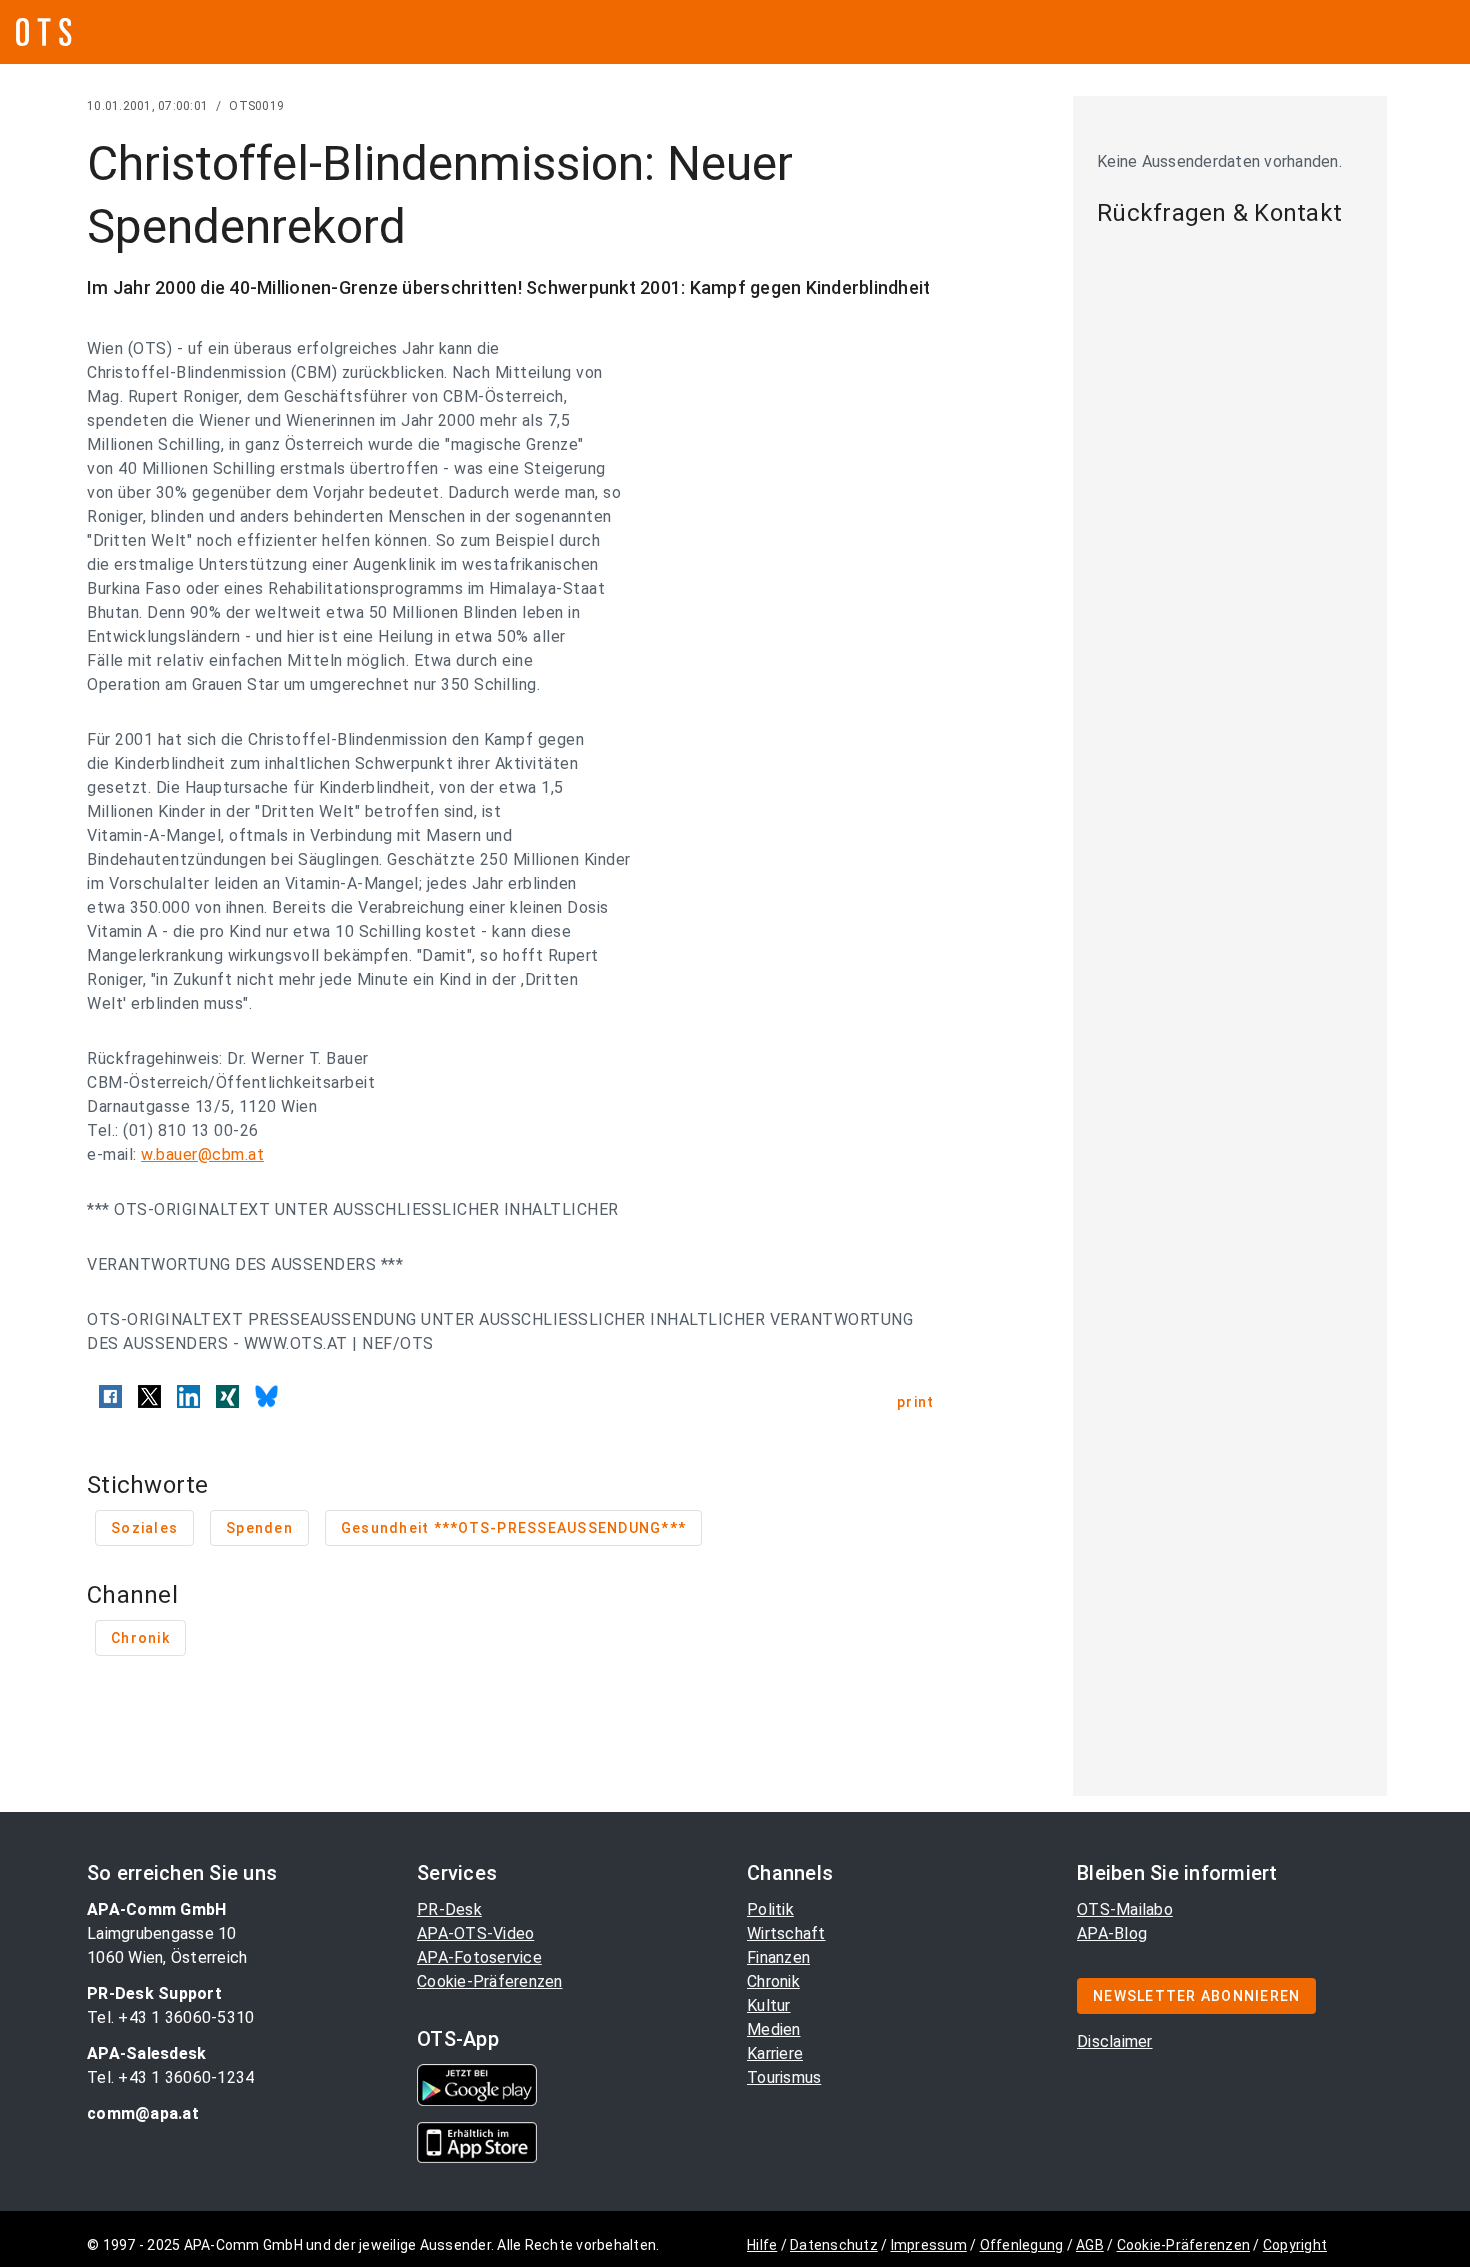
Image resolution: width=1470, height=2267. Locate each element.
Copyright (1295, 2245)
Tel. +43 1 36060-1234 (170, 2077)
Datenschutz (834, 2245)
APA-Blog (1112, 1933)
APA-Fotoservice (479, 1957)
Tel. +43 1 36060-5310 (170, 2017)
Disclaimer (1115, 2041)
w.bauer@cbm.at (202, 1154)
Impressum (929, 2245)
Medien (774, 2029)
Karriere (775, 2053)
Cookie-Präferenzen (490, 1981)
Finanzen (778, 1957)
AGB (1090, 2245)
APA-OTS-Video (475, 1933)
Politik (770, 1909)
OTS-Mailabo (1125, 1909)
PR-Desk (449, 1909)
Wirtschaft (786, 1933)
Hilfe (762, 2245)
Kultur (769, 2005)
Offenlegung (1022, 2245)
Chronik (773, 1981)
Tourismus (784, 2077)
